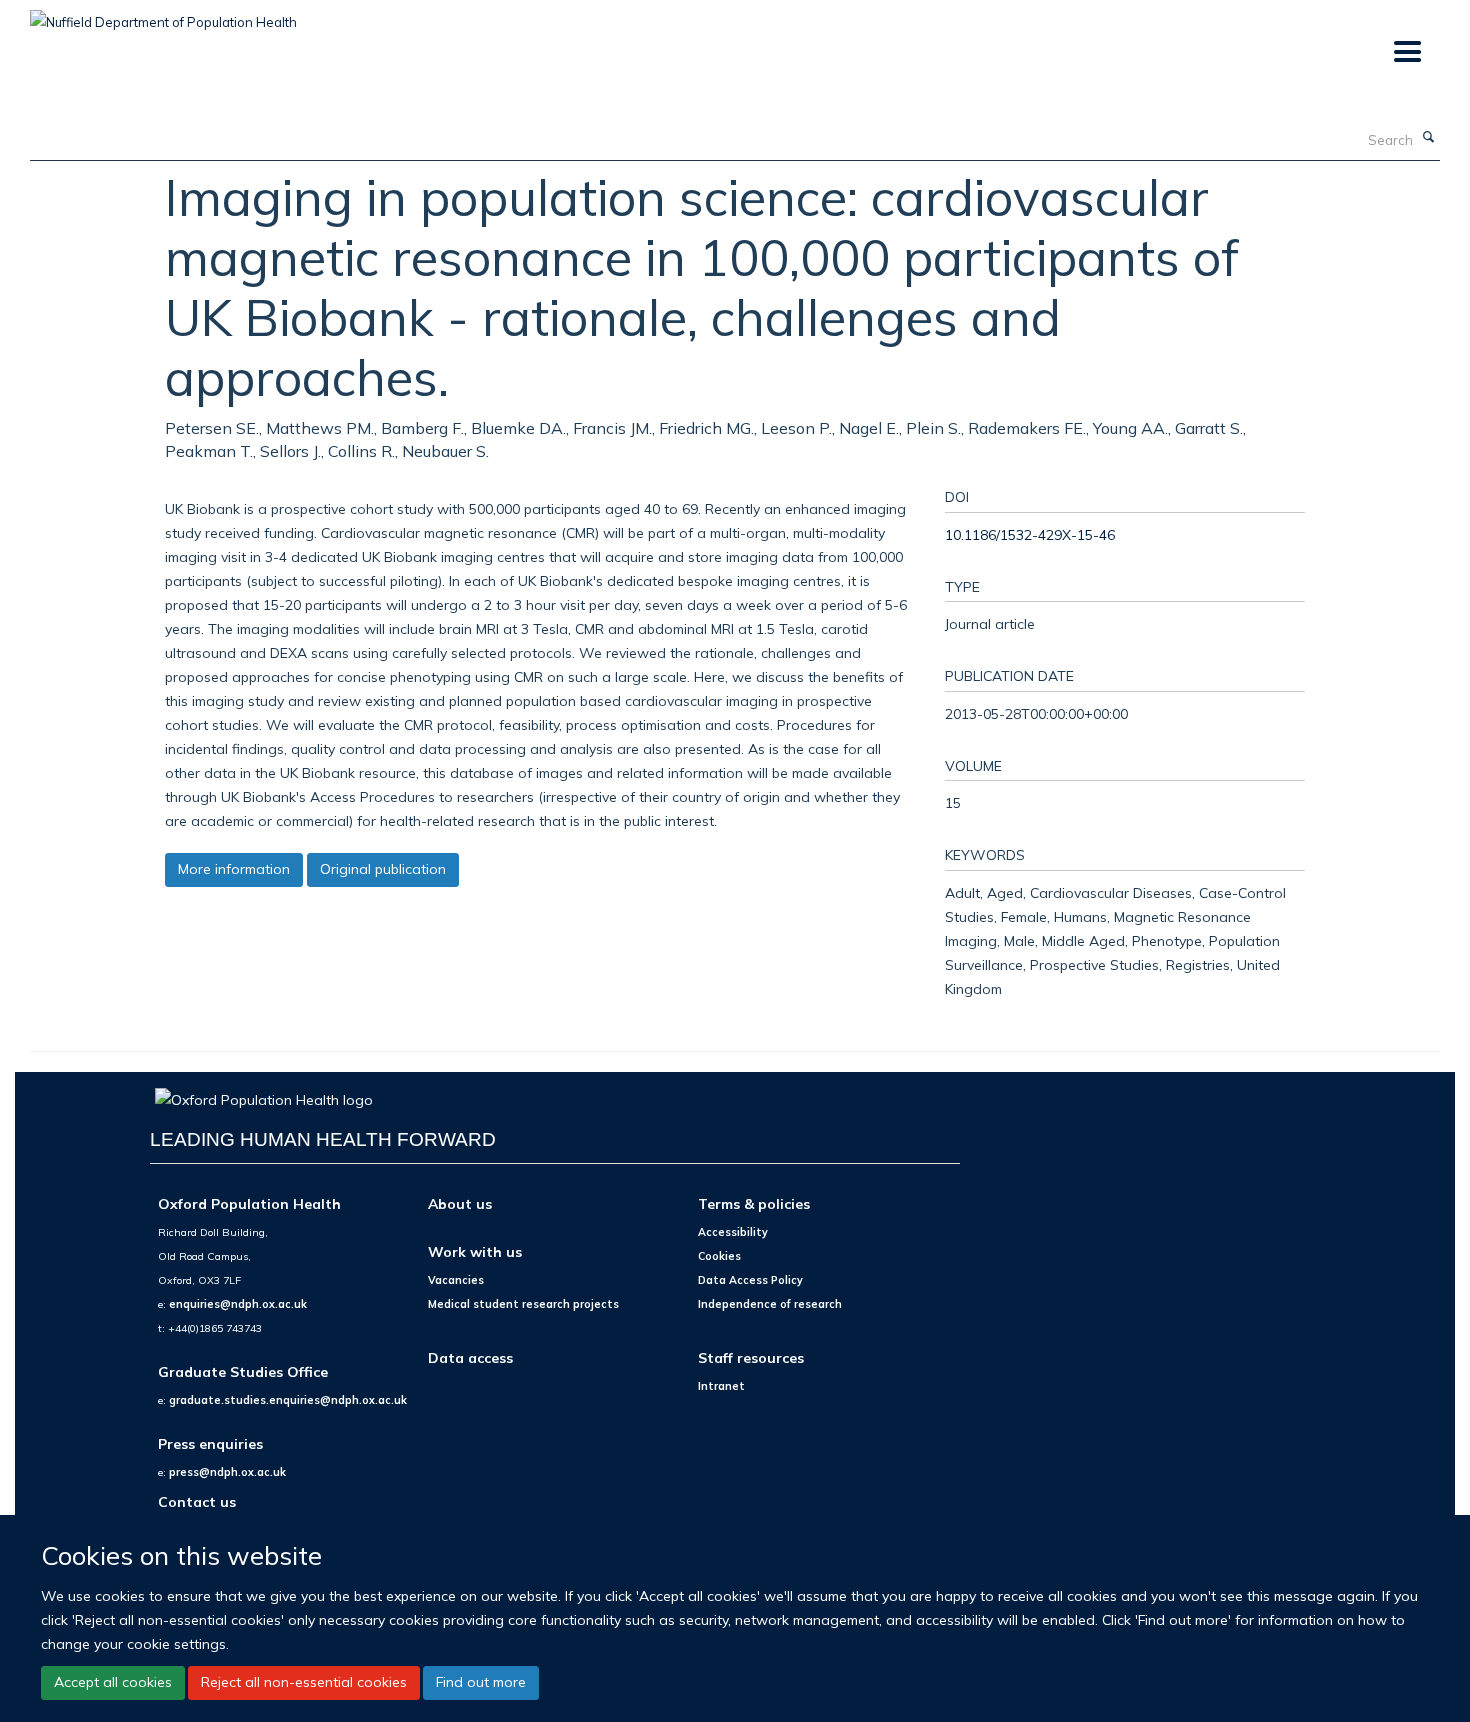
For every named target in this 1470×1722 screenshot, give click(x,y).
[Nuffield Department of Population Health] (163, 15)
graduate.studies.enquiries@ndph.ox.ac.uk (288, 1400)
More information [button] (234, 869)
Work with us (475, 1251)
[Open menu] (1406, 52)
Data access (470, 1357)
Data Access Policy (750, 1280)
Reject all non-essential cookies (304, 1682)
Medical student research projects (523, 1304)
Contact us (197, 1501)
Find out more (481, 1682)
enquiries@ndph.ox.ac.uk (238, 1304)
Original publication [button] (383, 869)
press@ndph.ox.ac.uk (227, 1472)
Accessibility (733, 1232)
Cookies (719, 1256)
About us (460, 1203)
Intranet (721, 1386)
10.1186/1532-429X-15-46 (1030, 534)
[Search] (1429, 138)
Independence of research (770, 1304)
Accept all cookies (113, 1682)
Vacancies (456, 1280)
